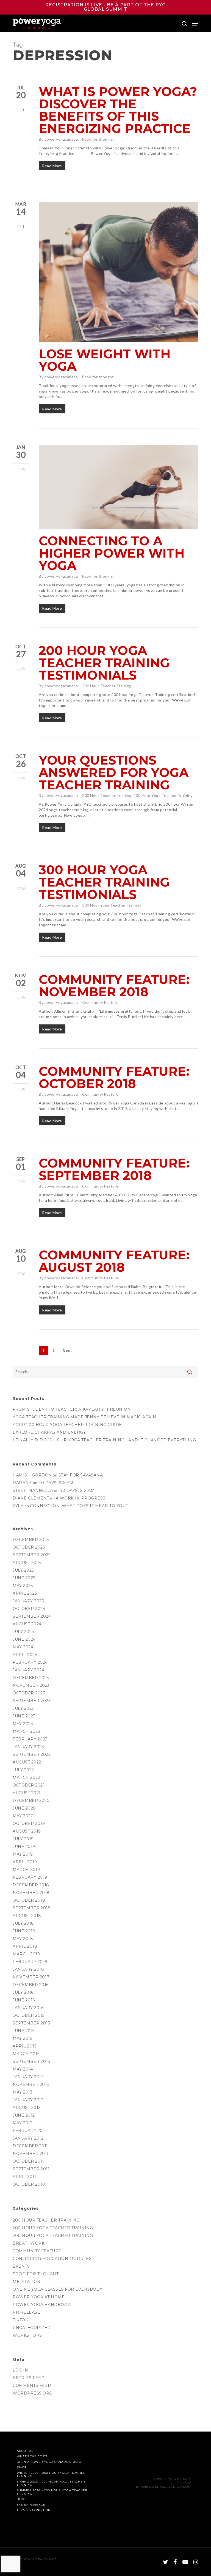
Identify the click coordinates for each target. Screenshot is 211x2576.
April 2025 (25, 1593)
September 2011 (31, 2169)
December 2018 (31, 1885)
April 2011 (24, 2177)
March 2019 (26, 1870)
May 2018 (23, 1939)
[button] (195, 24)
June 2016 (24, 2000)
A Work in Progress (81, 1498)
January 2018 (28, 1969)
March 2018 (26, 1954)
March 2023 (26, 1731)
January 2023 (28, 1747)
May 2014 (23, 2069)
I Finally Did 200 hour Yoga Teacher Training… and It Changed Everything (104, 1440)
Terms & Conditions (35, 2510)
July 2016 (23, 1992)
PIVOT (22, 2467)
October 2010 (29, 2184)
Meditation (27, 2282)
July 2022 (23, 1770)
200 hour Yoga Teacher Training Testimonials (104, 663)
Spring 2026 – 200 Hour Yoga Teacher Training (51, 2483)
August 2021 (27, 1793)
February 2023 (30, 1739)
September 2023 (32, 1701)
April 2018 (25, 1946)
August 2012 (27, 2108)
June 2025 (24, 1578)
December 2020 (31, 1800)
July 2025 (23, 1570)
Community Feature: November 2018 (114, 985)
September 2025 (31, 1555)
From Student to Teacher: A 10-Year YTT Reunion (72, 1409)
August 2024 (27, 1624)
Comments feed (32, 2385)
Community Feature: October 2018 (114, 1077)
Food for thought (98, 139)
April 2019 (25, 1862)
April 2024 (25, 1655)
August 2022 (27, 1762)
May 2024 (23, 1647)
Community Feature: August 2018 (114, 1261)
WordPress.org (33, 2393)
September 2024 (32, 1616)
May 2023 (23, 1724)
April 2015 (24, 2046)
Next (67, 1351)
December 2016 (31, 1985)
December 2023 (31, 1678)
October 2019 (29, 1824)
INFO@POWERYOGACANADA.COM (163, 2487)
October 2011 (28, 2161)
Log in (20, 2370)
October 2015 (28, 2015)
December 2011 (30, 2146)
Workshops (27, 2335)
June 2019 (24, 1847)
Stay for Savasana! (81, 1475)
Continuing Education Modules (52, 2259)
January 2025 (28, 1601)
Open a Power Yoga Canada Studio (49, 2462)
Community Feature (100, 1002)
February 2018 (30, 1962)
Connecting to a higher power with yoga (112, 553)
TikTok (20, 2320)
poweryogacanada (61, 139)
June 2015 (24, 2031)
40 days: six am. (56, 1483)
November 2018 (31, 1893)
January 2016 (28, 2008)
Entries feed (29, 2378)
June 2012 (24, 2115)
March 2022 (26, 1777)
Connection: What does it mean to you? (79, 1506)
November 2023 (31, 1685)
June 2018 (24, 1931)
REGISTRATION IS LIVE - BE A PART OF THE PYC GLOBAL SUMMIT (105, 7)
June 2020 (24, 1808)
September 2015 (31, 2023)
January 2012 (28, 2138)
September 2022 (32, 1754)
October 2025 (29, 1547)
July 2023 (23, 1708)
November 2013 (31, 2084)
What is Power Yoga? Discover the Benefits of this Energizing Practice (118, 110)
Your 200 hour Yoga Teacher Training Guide (67, 1425)
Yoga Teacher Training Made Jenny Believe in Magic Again (84, 1417)
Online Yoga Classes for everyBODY (58, 2289)
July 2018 (23, 1923)
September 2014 (31, 2061)
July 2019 (23, 1839)
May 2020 (23, 1816)
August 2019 (27, 1831)
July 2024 (23, 1632)
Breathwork (29, 2243)
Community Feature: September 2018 (114, 1169)
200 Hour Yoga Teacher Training (163, 795)
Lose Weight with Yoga (105, 360)
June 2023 (24, 1716)
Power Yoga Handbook (42, 2305)
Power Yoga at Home (39, 2297)
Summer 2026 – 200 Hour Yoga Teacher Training (52, 2492)
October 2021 (29, 1785)
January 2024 (28, 1670)
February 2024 (30, 1662)
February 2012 (30, 2131)
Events (21, 2266)
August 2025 (27, 1563)
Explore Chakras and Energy (49, 1432)
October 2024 (29, 1609)
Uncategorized (32, 2328)
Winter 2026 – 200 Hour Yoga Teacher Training (51, 2475)
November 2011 (31, 2154)
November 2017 (31, 1977)
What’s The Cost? (32, 2456)
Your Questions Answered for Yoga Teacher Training (114, 772)
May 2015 (22, 2038)
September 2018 (32, 1908)
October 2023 (29, 1693)
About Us (25, 2451)
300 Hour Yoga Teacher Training (112, 905)
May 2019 (23, 1854)
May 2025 (23, 1586)
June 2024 (24, 1639)
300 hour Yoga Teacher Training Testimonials (104, 882)
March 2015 (26, 2054)
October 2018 (29, 1900)
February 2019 (30, 1877)
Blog (21, 2499)
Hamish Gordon (32, 1475)
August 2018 (27, 1916)
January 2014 (28, 2077)
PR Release (26, 2312)
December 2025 (31, 1540)
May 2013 (23, 2092)
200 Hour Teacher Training (107, 686)
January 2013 (28, 2100)
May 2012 (23, 2123)
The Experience (31, 2505)
